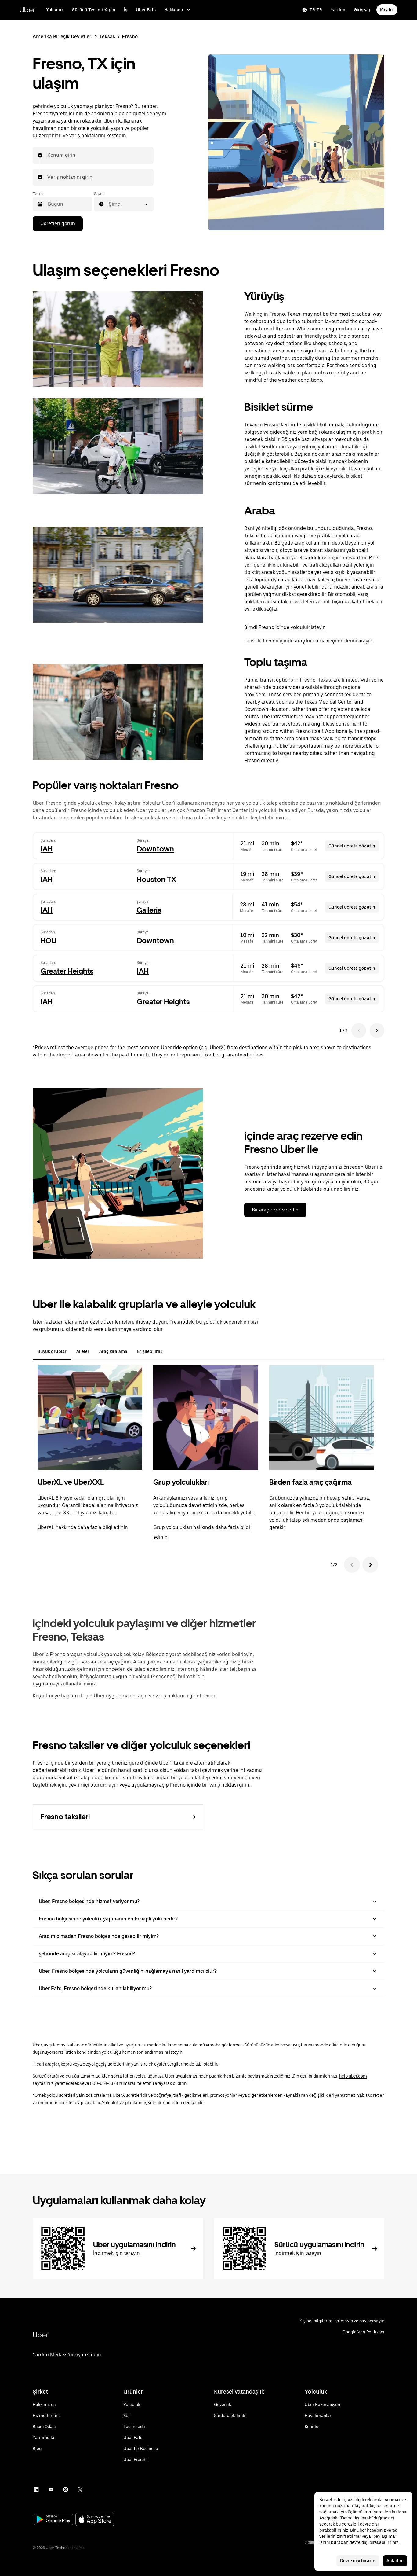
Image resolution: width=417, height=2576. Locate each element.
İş (126, 10)
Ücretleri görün (58, 224)
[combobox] (48, 155)
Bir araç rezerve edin (275, 1210)
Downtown (155, 849)
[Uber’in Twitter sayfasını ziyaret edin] (80, 2490)
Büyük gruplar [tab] (52, 1351)
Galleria (149, 910)
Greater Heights (67, 971)
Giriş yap (363, 10)
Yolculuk (55, 10)
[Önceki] (352, 1565)
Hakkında (174, 10)
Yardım (338, 10)
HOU (48, 941)
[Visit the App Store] (95, 2520)
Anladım (395, 2561)
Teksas (107, 37)
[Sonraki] (370, 1565)
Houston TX (157, 879)
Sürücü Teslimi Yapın (94, 10)
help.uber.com (353, 2076)
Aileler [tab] (83, 1351)
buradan (340, 2542)
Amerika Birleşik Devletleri (63, 37)
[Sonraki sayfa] (377, 1031)
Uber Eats (146, 10)
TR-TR (316, 10)
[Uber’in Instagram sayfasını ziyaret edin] (66, 2490)
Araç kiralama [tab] (113, 1351)
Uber (27, 10)
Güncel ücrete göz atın (352, 846)
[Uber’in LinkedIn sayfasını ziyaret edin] (36, 2490)
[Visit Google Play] (53, 2520)
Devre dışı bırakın (358, 2561)
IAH (47, 849)
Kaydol (387, 10)
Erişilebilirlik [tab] (150, 1351)
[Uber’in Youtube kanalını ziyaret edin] (51, 2490)
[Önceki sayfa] (359, 1031)
